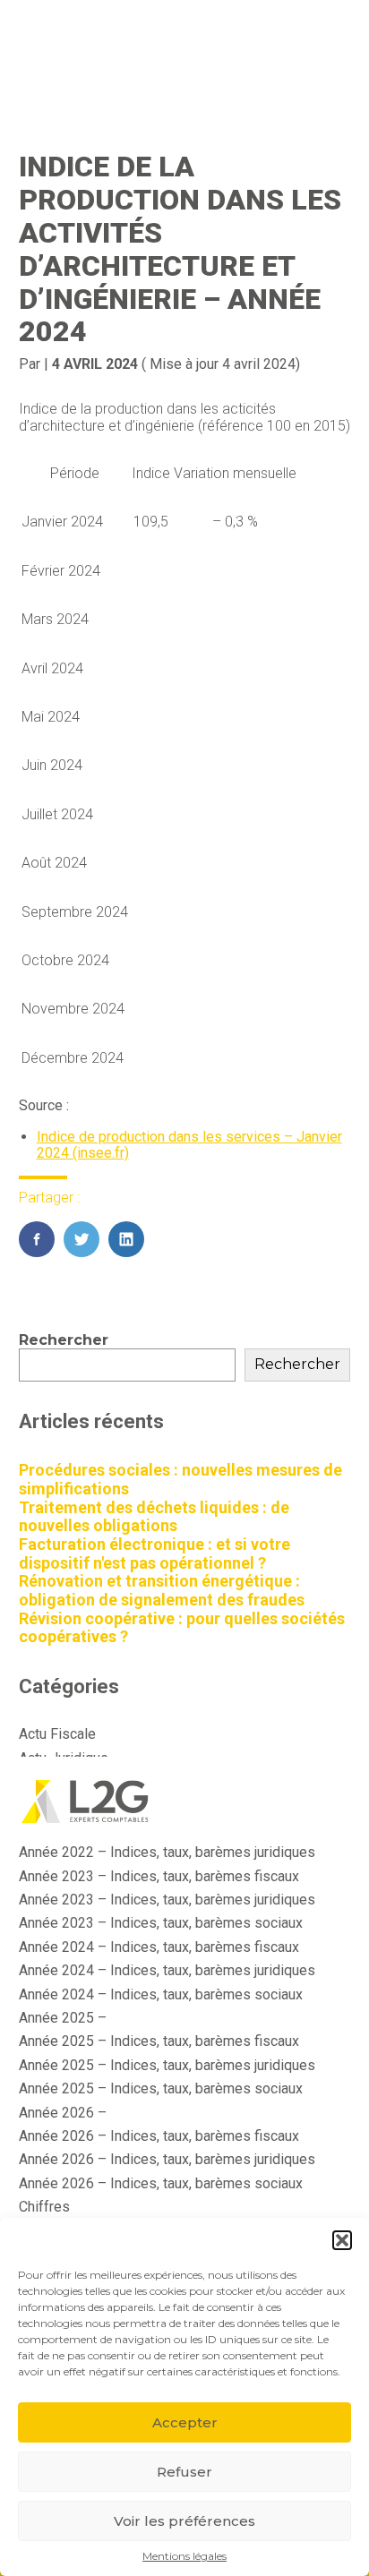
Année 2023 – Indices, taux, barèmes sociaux (161, 1923)
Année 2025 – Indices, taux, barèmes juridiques (167, 2065)
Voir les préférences (184, 2521)
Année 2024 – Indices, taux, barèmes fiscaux (159, 1947)
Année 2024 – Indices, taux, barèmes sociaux (161, 1994)
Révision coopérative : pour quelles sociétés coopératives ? (182, 1628)
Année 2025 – (63, 2018)
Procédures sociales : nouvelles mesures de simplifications (180, 1479)
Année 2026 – (63, 2113)
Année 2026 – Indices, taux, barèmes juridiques (167, 2159)
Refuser (184, 2472)
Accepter (185, 2422)
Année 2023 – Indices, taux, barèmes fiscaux (159, 1876)
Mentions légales (184, 2556)
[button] (342, 2240)
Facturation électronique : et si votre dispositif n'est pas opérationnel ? (154, 1553)
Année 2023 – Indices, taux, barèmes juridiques (167, 1900)
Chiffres (44, 2207)
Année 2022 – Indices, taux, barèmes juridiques (167, 1852)
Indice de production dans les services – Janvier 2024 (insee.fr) (189, 1145)
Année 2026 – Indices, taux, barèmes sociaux (161, 2183)
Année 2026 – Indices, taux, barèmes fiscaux (159, 2136)
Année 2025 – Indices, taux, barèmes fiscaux (159, 2041)
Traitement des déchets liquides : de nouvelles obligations (154, 1517)
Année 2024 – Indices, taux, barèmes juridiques (167, 1970)
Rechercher (64, 1340)
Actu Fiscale (57, 1734)
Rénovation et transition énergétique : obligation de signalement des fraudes (162, 1590)
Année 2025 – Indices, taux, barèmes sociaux (161, 2088)
